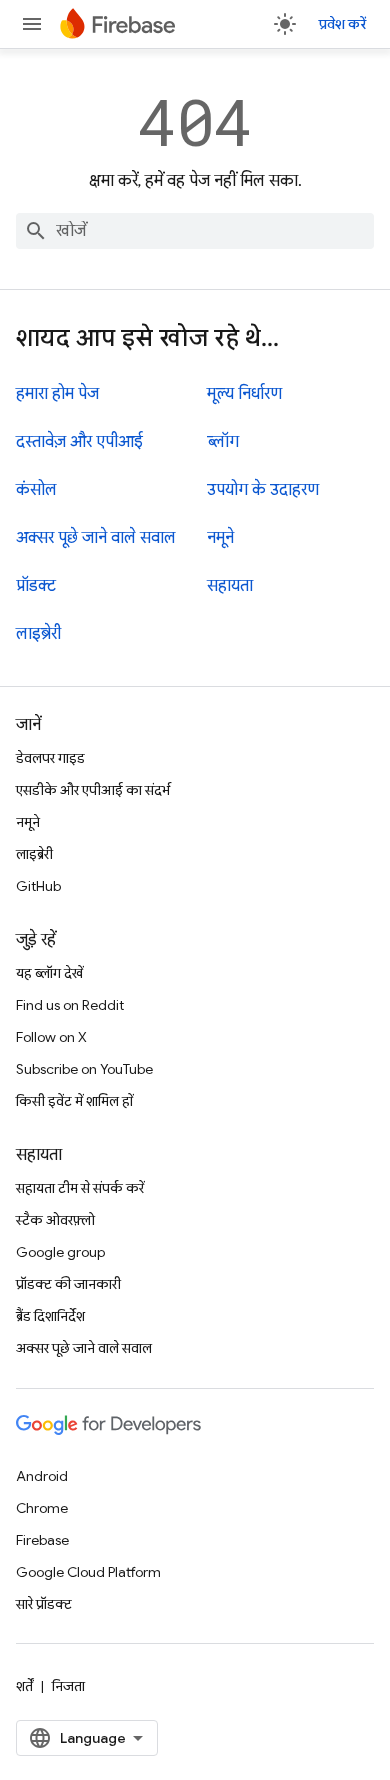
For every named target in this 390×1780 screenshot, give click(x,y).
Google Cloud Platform (88, 1572)
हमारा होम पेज (57, 394)
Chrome (42, 1508)
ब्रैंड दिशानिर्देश (50, 1316)
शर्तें (24, 1686)
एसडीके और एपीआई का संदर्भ (93, 790)
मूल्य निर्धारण (244, 394)
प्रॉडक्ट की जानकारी (68, 1284)
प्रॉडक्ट (36, 586)
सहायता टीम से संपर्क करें (80, 1188)
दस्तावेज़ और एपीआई (79, 442)
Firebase (42, 1540)
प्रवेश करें (342, 24)
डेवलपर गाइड (50, 758)
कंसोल (36, 490)
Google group (60, 1252)
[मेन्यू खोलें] (32, 24)
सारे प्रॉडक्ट (44, 1604)
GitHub (38, 886)
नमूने (220, 538)
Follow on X (51, 1037)
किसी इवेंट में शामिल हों (74, 1101)
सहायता (230, 586)
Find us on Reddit (70, 1005)
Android (42, 1476)
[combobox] (195, 231)
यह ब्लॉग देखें (49, 973)
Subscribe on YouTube (84, 1069)
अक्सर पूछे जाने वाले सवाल (96, 538)
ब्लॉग (223, 442)
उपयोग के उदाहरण (263, 490)
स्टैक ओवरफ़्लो (55, 1220)
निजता (68, 1686)
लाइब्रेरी (38, 634)
